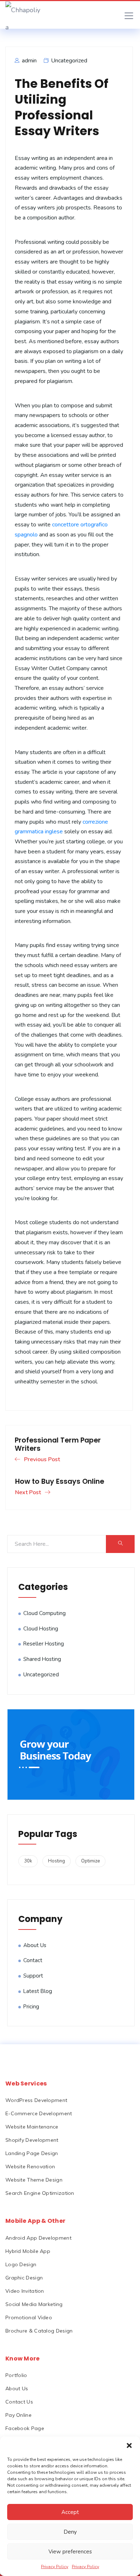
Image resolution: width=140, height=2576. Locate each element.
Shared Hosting (42, 1659)
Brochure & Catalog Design (39, 2331)
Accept (70, 2512)
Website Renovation (30, 2167)
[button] (129, 2445)
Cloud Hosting (41, 1629)
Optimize (90, 1861)
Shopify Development (32, 2140)
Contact (33, 1960)
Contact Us (19, 2402)
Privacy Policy (55, 2567)
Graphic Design (24, 2278)
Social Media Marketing (34, 2304)
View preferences (70, 2552)
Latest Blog (38, 1991)
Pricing (31, 2007)
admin (29, 61)
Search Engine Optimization (40, 2193)
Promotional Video (29, 2317)
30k (28, 1861)
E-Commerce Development (39, 2113)
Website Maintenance (32, 2127)
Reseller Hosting (44, 1644)
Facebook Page (25, 2428)
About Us (35, 1945)
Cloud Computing (45, 1613)
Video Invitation (25, 2291)
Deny (70, 2532)
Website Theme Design (34, 2180)
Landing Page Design (32, 2153)
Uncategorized (69, 61)
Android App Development (38, 2238)
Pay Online (18, 2415)
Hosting (57, 1861)
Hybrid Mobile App (28, 2251)
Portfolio (16, 2375)
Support (33, 1976)
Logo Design (21, 2264)
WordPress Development (36, 2100)
